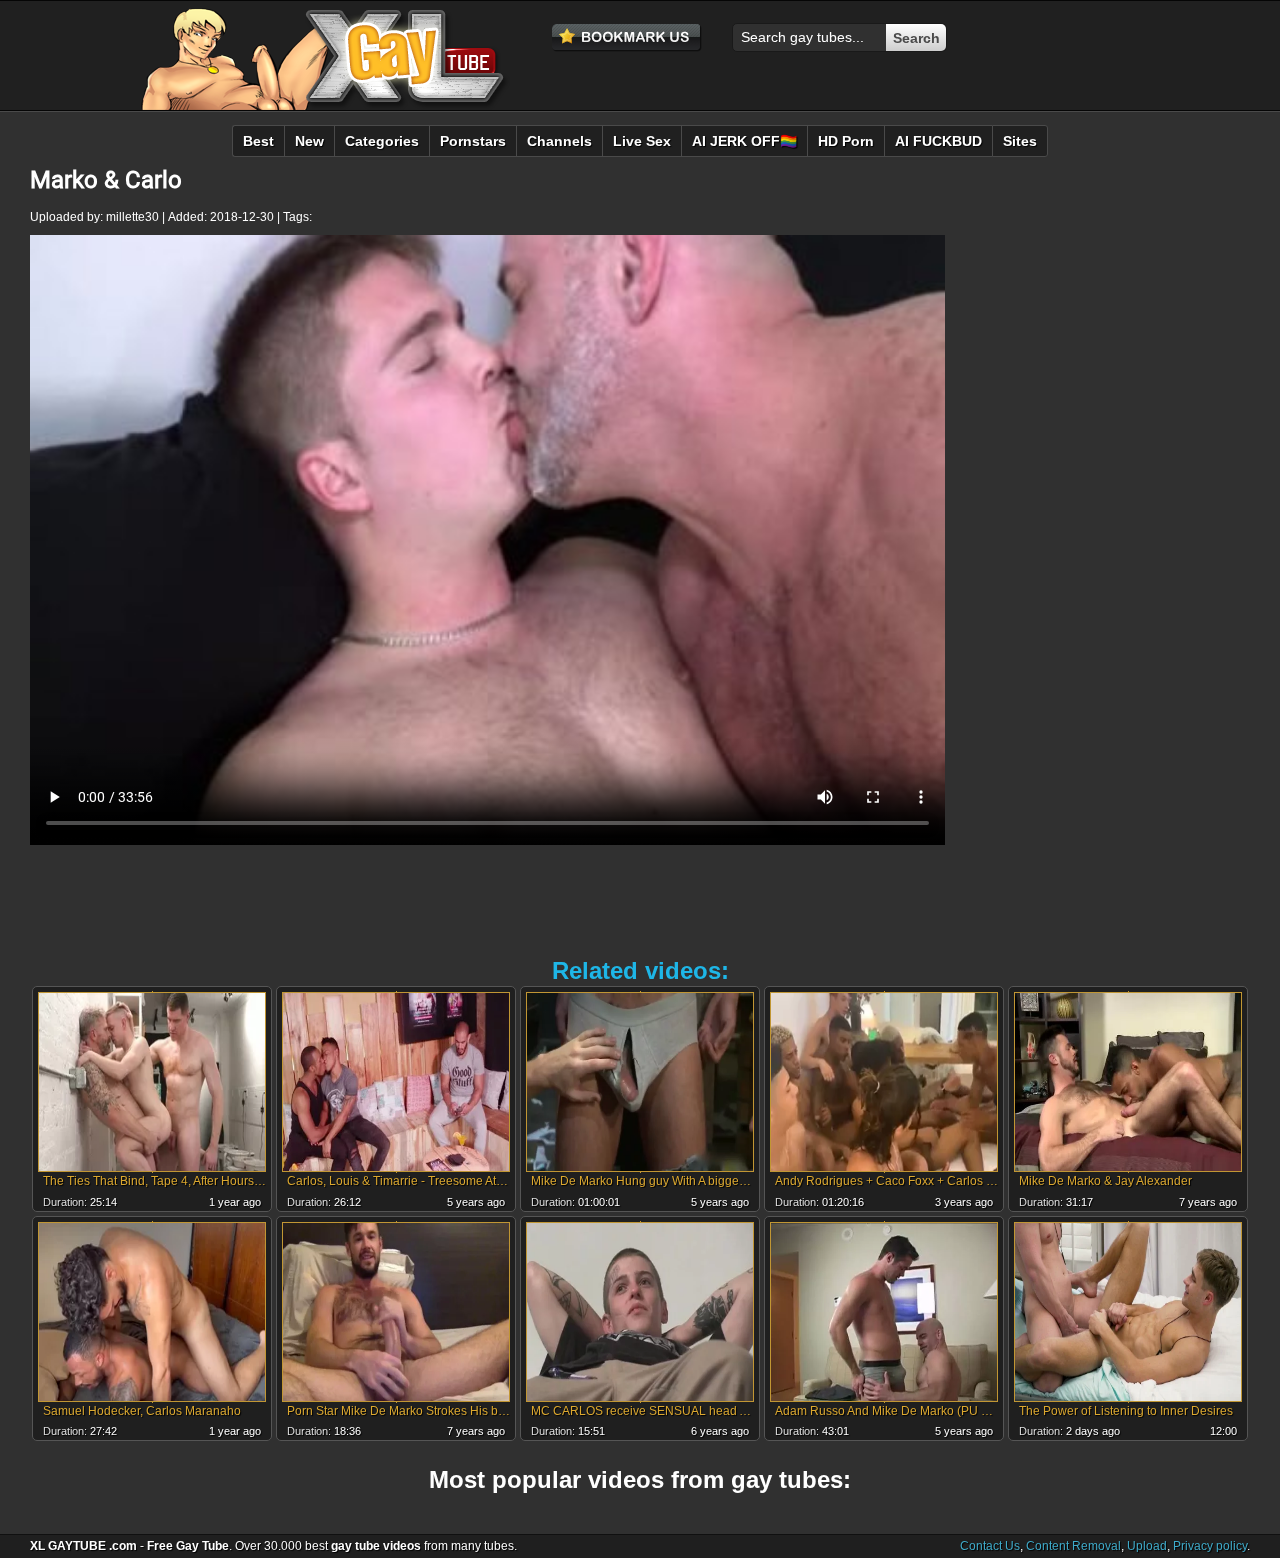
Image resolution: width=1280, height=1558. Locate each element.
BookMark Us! (627, 38)
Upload (1147, 1546)
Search (916, 38)
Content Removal (1073, 1546)
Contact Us (990, 1546)
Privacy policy (1210, 1546)
